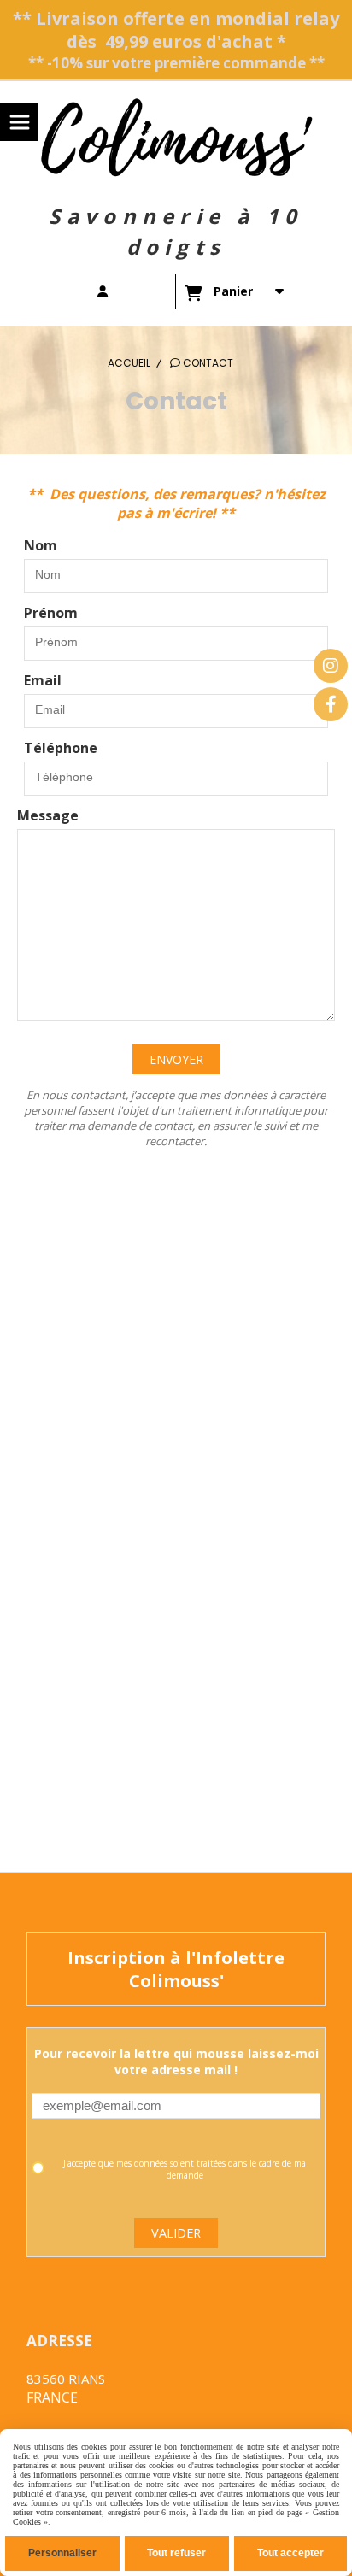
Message (48, 815)
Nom (41, 545)
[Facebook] (331, 704)
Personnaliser (62, 2553)
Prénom (51, 613)
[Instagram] (331, 666)
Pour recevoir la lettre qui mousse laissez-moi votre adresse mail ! (176, 2061)
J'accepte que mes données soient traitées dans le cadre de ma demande (185, 2169)
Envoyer (176, 1059)
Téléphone (61, 748)
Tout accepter (290, 2553)
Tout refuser (176, 2553)
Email (43, 680)
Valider (176, 2233)
